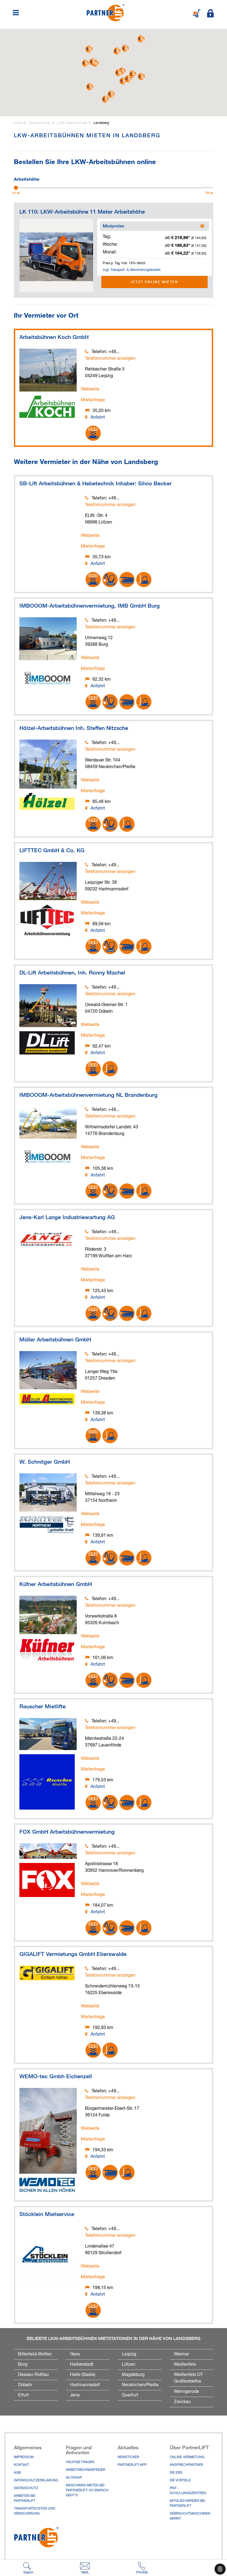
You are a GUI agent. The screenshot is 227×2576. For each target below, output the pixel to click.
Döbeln (25, 2385)
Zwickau (182, 2402)
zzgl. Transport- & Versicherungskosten (132, 270)
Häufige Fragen (80, 2462)
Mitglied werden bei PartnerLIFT (187, 2504)
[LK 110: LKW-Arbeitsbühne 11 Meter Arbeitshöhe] (56, 255)
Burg (23, 2365)
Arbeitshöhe (27, 178)
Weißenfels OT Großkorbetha (188, 2378)
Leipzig (129, 2354)
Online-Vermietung (187, 2457)
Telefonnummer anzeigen (110, 359)
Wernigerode (186, 2392)
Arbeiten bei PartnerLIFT (25, 2499)
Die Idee (176, 2473)
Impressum (24, 2457)
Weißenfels (185, 2365)
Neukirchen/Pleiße (140, 2385)
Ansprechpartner (186, 2465)
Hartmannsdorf (85, 2385)
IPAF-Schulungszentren (188, 2491)
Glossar (74, 2478)
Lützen (129, 2365)
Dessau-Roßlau (33, 2375)
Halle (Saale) (83, 2375)
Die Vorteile (180, 2481)
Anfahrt (98, 418)
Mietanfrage (93, 400)
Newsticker (128, 2457)
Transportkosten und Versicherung (34, 2511)
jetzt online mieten (154, 282)
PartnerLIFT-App (132, 2465)
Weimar (181, 2354)
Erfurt (23, 2395)
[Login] (210, 13)
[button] (119, 73)
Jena (75, 2395)
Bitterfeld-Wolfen (35, 2354)
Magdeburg (133, 2375)
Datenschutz (26, 2488)
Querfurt (130, 2395)
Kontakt (21, 2465)
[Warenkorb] (197, 13)
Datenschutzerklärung (36, 2481)
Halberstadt (82, 2365)
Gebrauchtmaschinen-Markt (191, 2516)
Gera (75, 2354)
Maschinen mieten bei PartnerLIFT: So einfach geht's (87, 2491)
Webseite (90, 389)
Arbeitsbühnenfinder (86, 2470)
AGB (17, 2473)
